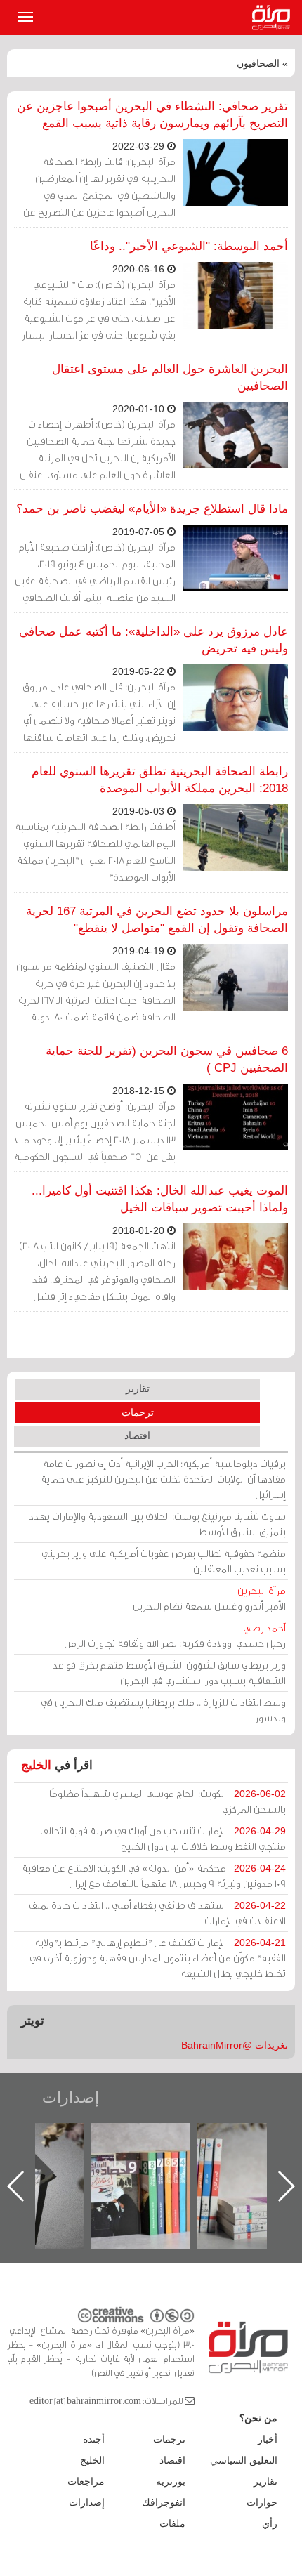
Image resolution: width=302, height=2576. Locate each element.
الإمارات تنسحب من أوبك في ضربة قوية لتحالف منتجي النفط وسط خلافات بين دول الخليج (163, 1838)
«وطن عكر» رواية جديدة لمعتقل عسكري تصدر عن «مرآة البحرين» (124, 2163)
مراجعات (86, 2481)
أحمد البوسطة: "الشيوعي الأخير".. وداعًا (189, 246)
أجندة (94, 2439)
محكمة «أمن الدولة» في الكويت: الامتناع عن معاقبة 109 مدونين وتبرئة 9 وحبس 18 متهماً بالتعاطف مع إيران (154, 1875)
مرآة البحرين (274, 18)
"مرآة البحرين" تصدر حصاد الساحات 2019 (229, 2155)
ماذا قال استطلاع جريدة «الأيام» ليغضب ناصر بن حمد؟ (152, 509)
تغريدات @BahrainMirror (235, 2045)
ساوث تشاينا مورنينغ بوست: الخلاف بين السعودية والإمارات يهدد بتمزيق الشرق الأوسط (157, 1524)
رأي (270, 2523)
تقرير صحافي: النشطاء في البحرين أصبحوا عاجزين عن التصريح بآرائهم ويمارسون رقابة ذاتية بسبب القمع (152, 115)
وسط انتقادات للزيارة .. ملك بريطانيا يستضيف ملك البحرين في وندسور (163, 1710)
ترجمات (138, 1412)
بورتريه (171, 2481)
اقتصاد (137, 1435)
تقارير (138, 1388)
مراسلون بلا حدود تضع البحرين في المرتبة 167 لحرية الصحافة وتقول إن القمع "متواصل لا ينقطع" (157, 920)
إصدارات (71, 2097)
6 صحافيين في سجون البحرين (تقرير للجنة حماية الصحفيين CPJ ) (167, 1059)
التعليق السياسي (244, 2460)
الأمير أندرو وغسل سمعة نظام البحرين (209, 1598)
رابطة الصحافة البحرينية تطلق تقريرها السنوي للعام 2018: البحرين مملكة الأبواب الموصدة (160, 780)
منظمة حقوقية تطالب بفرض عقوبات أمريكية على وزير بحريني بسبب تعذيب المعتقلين (164, 1561)
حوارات (262, 2502)
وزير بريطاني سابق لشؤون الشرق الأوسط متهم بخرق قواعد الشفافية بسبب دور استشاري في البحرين (169, 1673)
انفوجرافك (164, 2502)
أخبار (268, 2439)
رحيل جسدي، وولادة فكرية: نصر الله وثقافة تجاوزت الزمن (175, 1635)
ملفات (172, 2523)
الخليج (36, 1765)
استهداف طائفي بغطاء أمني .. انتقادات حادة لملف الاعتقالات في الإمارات (157, 1913)
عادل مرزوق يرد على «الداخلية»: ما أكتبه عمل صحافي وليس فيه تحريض (153, 640)
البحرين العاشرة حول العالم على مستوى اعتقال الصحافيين (170, 377)
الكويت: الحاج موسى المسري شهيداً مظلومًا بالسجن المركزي (168, 1801)
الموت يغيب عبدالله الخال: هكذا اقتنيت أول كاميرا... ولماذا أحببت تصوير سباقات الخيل (160, 1199)
